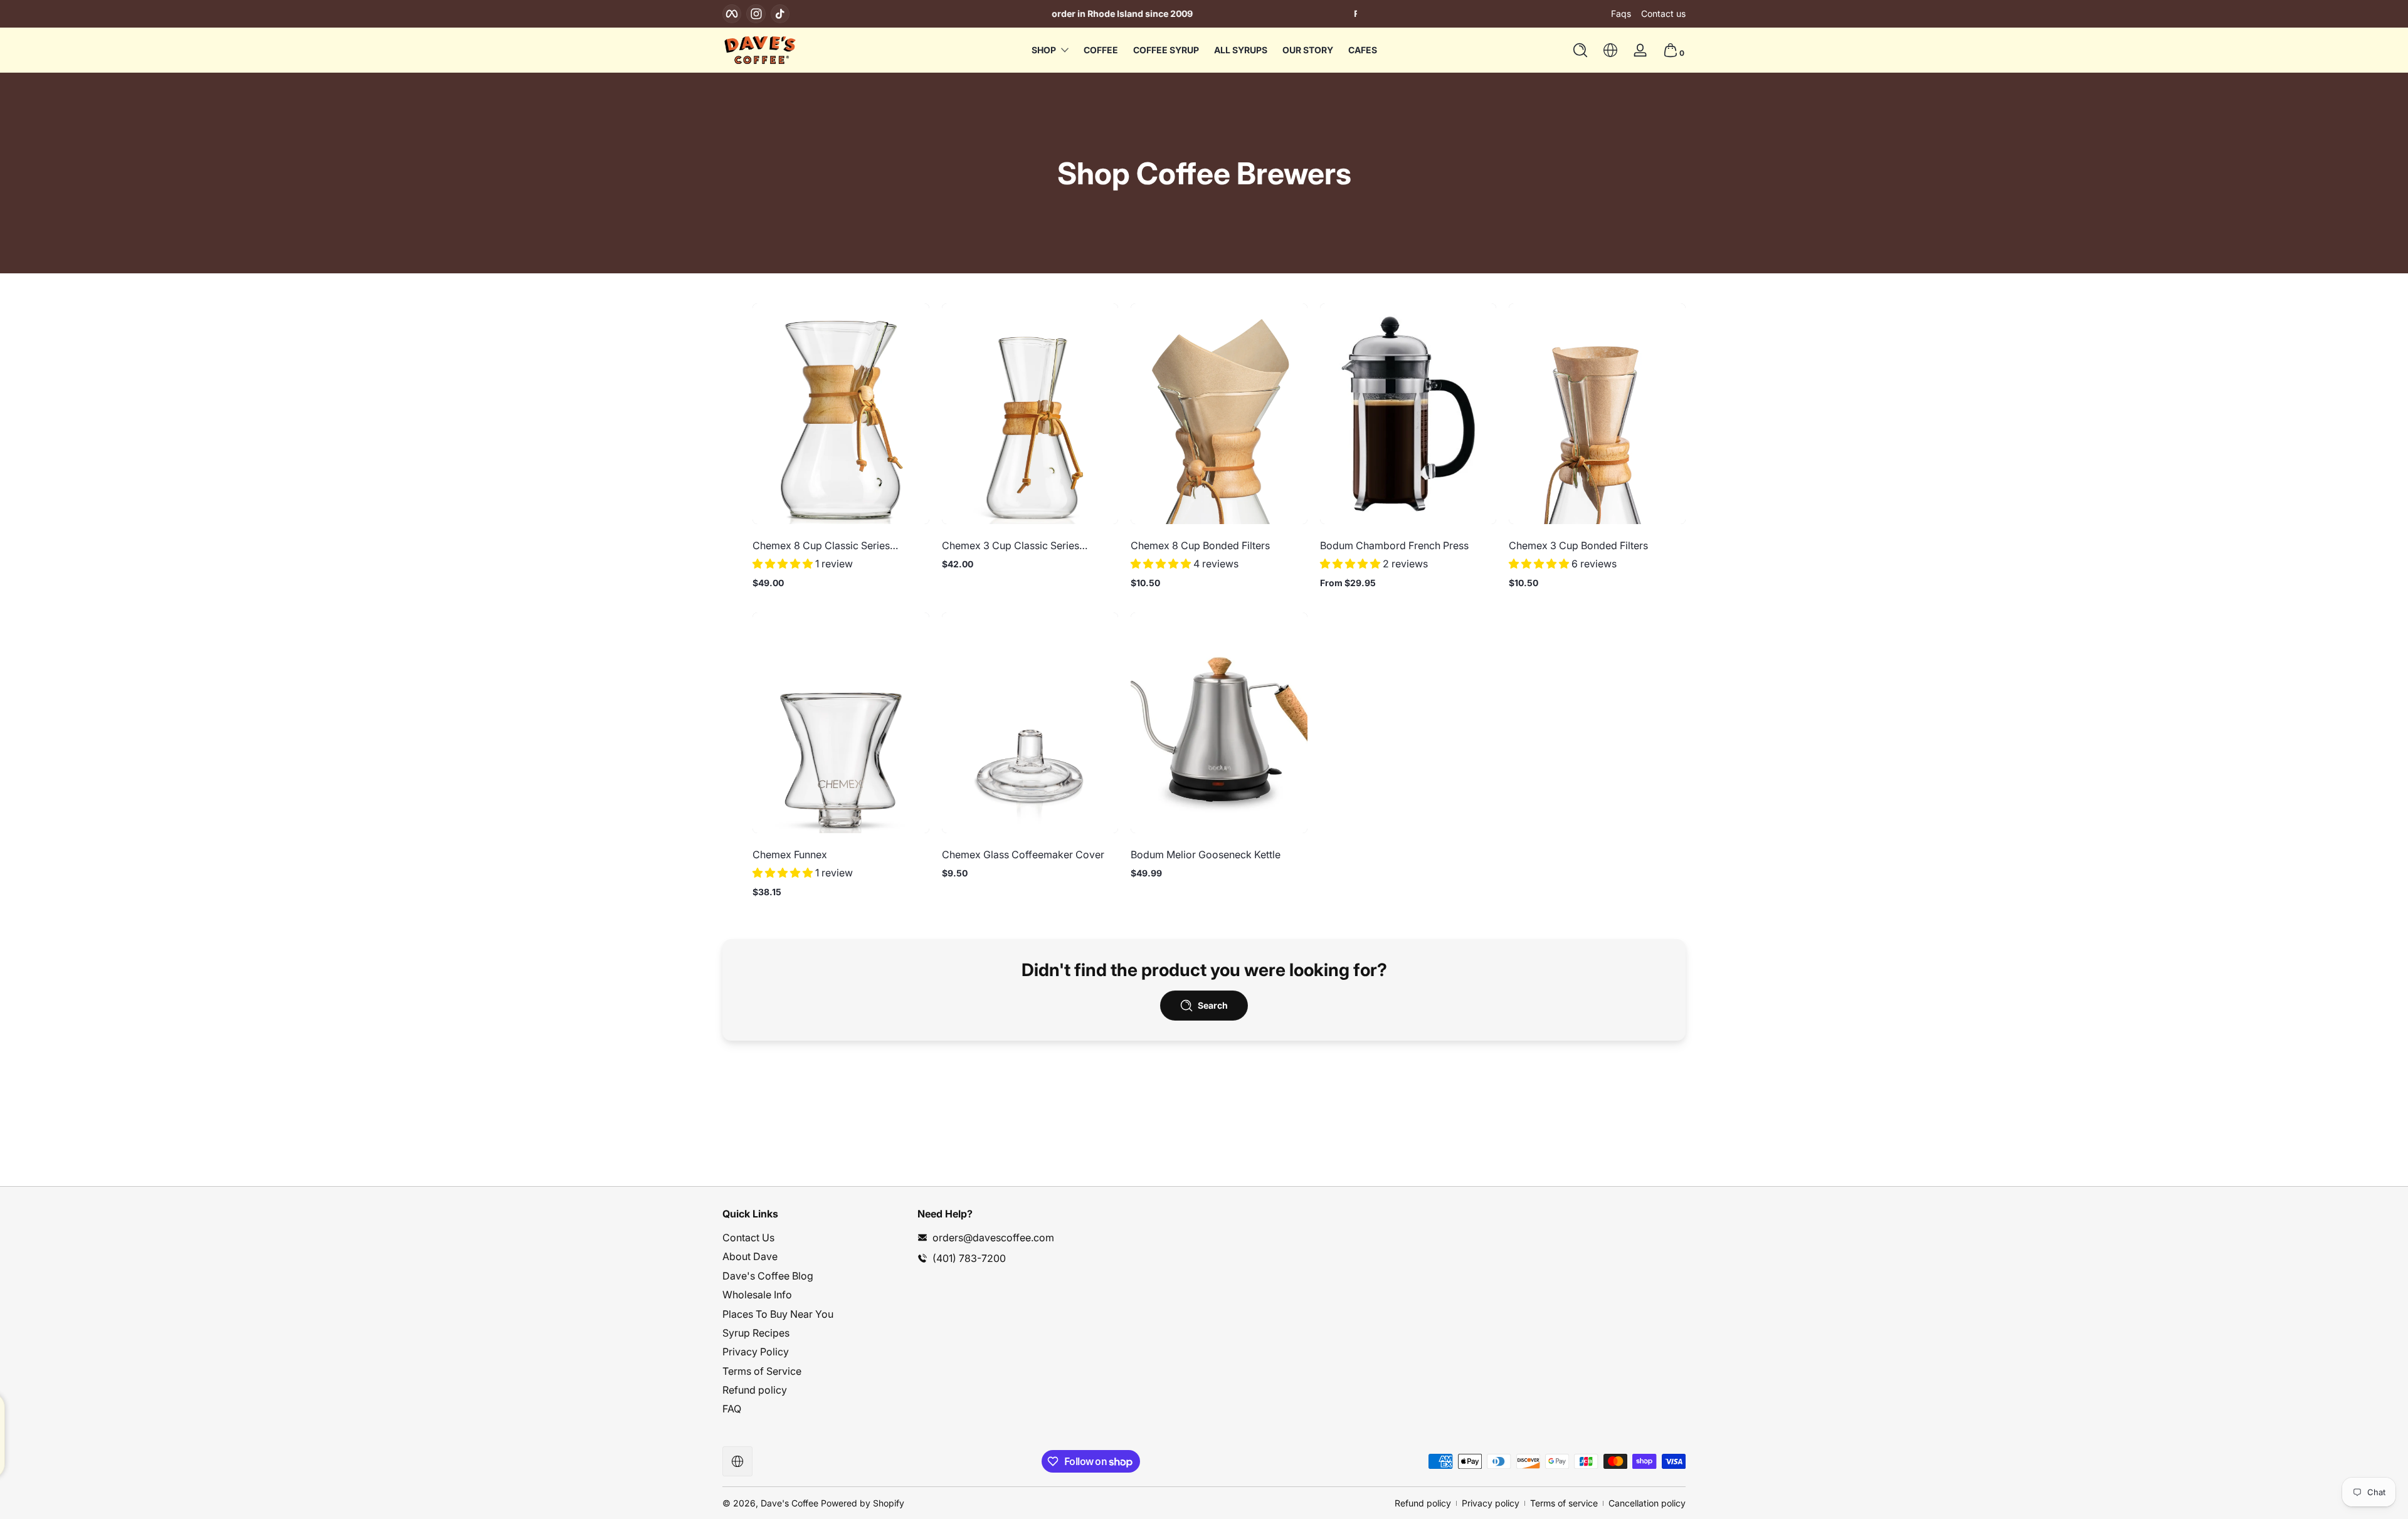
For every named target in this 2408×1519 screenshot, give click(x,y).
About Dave (750, 1256)
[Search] (1580, 50)
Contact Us (748, 1238)
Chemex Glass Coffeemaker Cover (1023, 854)
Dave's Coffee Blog (768, 1276)
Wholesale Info (757, 1295)
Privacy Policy (756, 1352)
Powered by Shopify (863, 1503)
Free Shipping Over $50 (1204, 13)
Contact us (1663, 13)
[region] (1204, 14)
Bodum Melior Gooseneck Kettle (1206, 854)
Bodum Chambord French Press (1394, 545)
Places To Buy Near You (778, 1314)
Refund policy (755, 1390)
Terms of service (1564, 1503)
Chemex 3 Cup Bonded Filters (1578, 545)
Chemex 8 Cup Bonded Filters (1200, 545)
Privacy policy (1491, 1503)
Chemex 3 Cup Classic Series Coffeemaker (1011, 545)
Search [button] (1213, 1005)
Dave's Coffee (789, 1503)
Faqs (1621, 13)
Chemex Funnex (790, 854)
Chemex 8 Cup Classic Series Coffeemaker (821, 545)
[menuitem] (814, 1238)
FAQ (732, 1409)
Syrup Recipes (756, 1333)
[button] (1580, 50)
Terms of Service (762, 1371)
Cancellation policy (1647, 1503)
